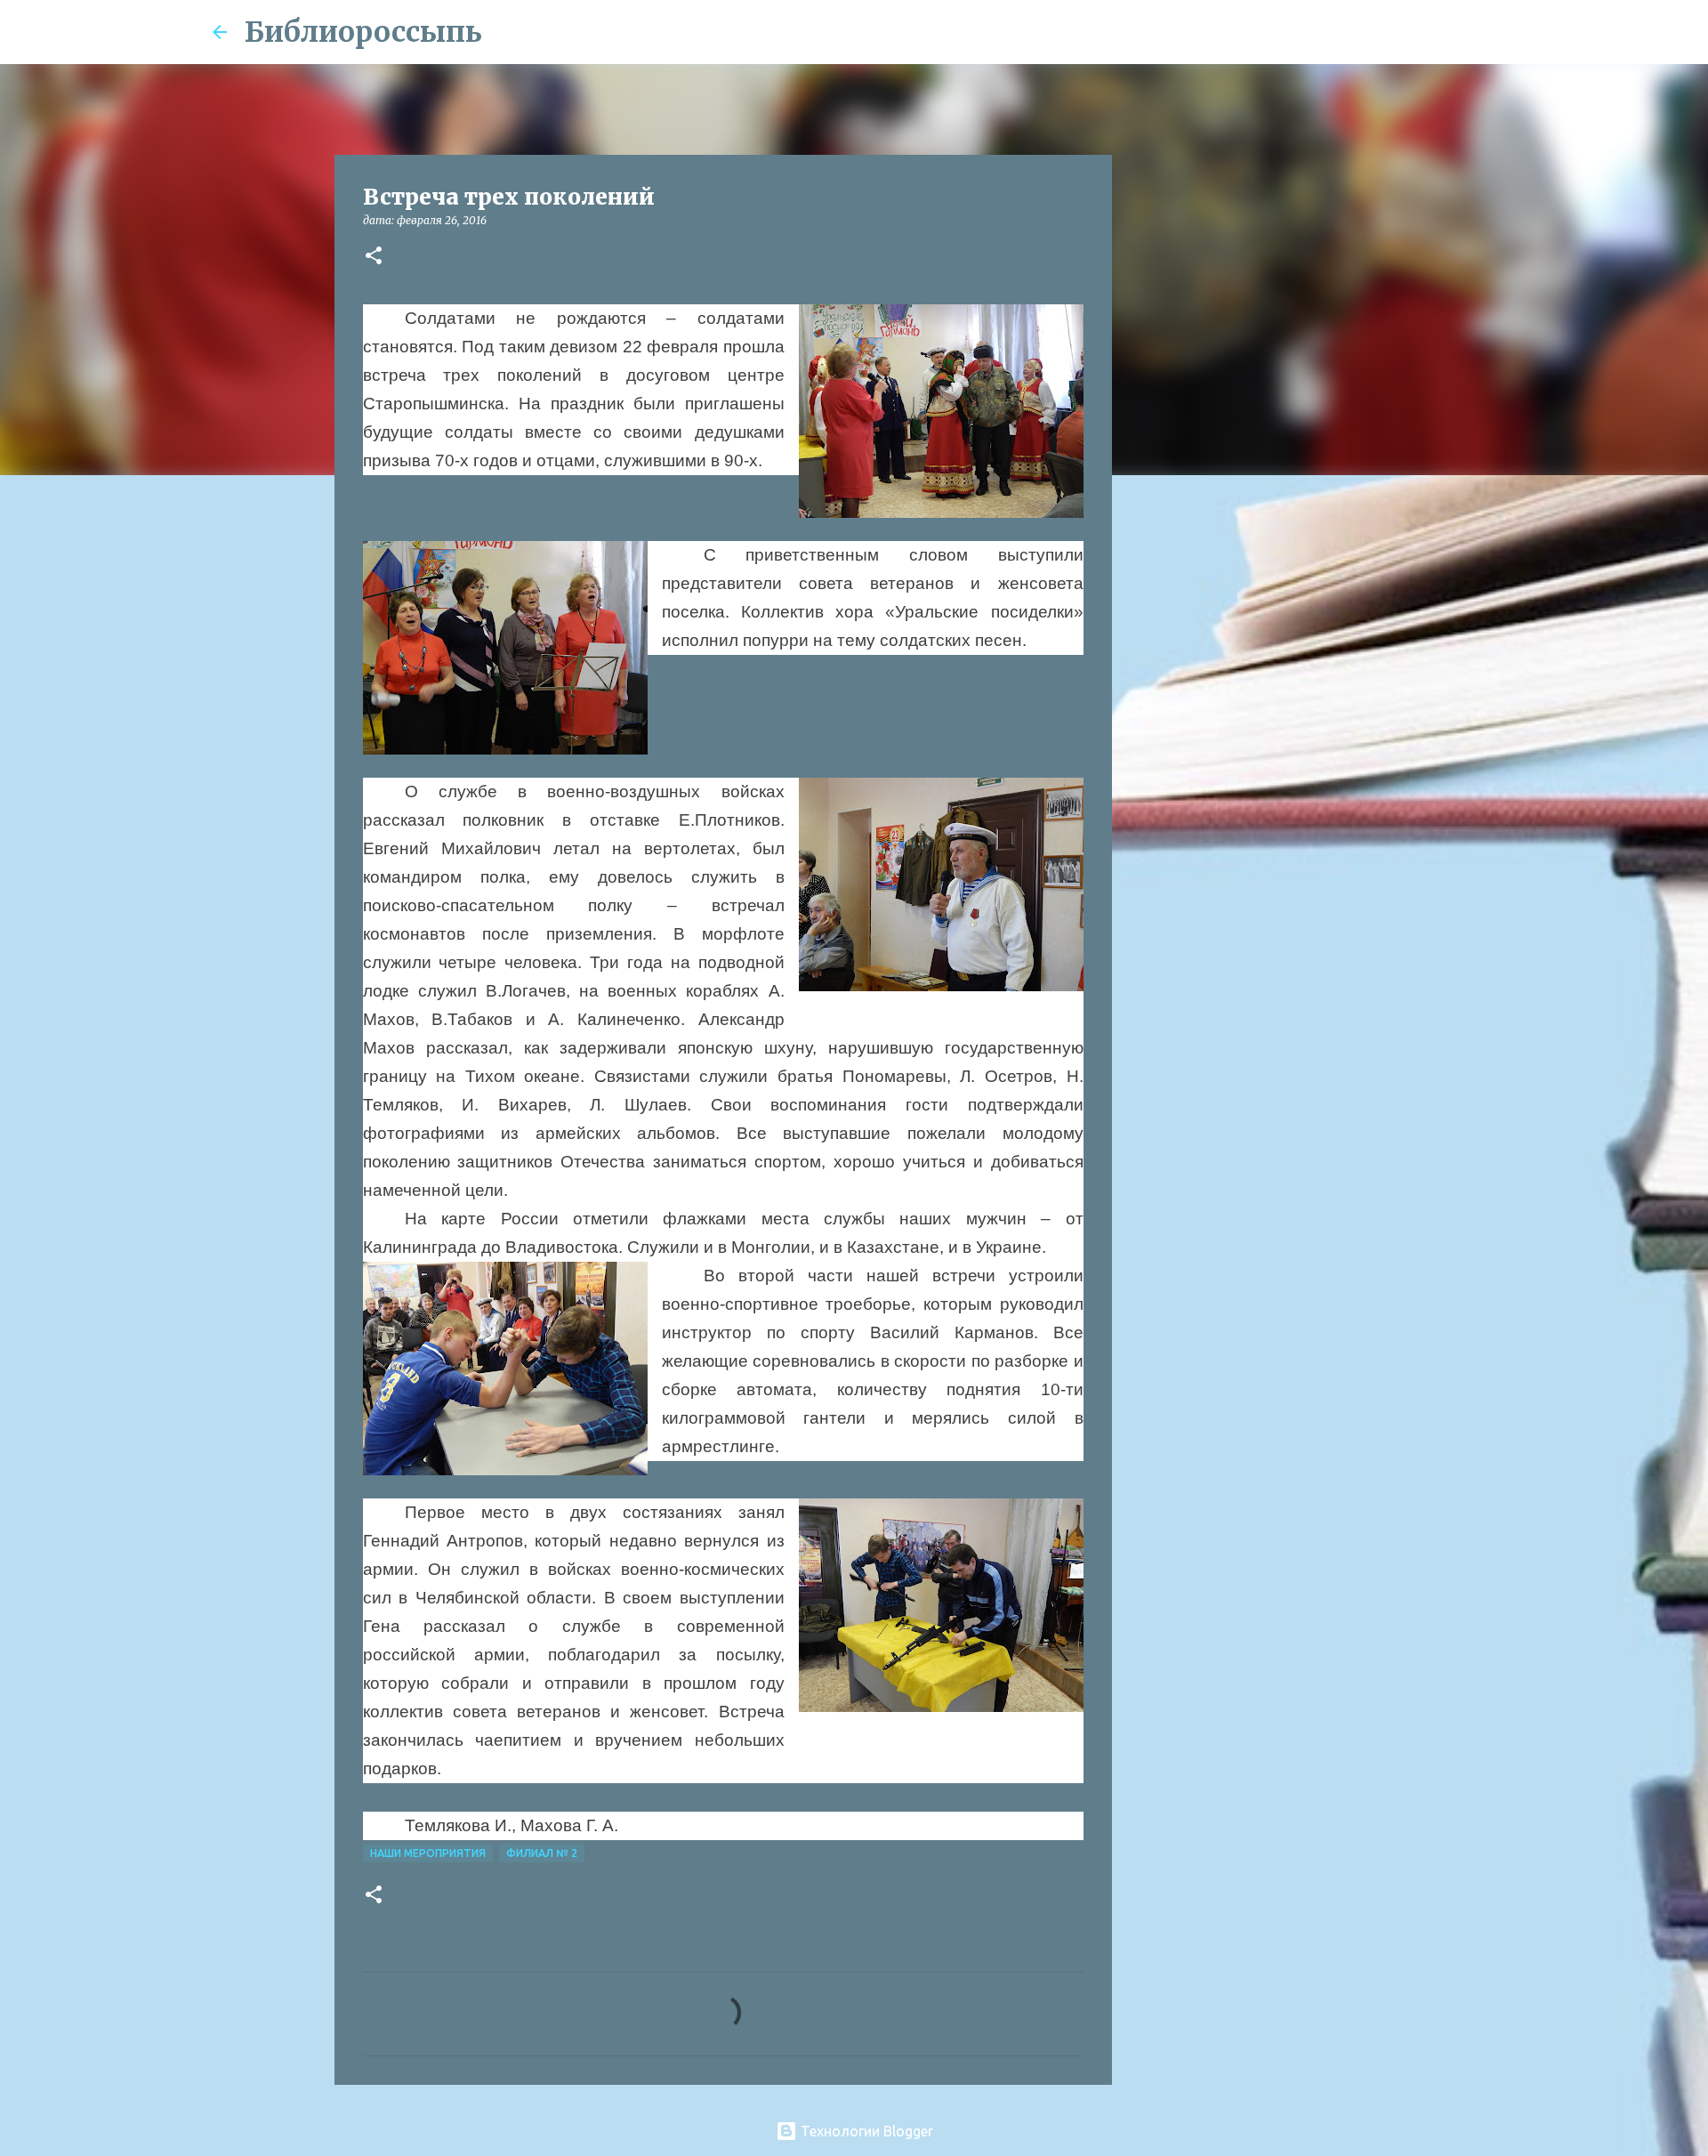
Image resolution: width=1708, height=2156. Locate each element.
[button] (374, 257)
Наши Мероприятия (428, 1853)
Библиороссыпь (363, 32)
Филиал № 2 (542, 1853)
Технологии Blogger (865, 2131)
